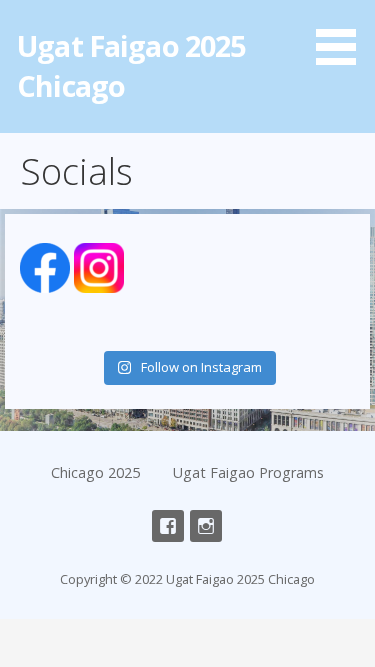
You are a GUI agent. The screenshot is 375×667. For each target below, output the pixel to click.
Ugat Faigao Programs (248, 472)
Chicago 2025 (95, 472)
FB (168, 526)
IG (206, 526)
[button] (343, 36)
